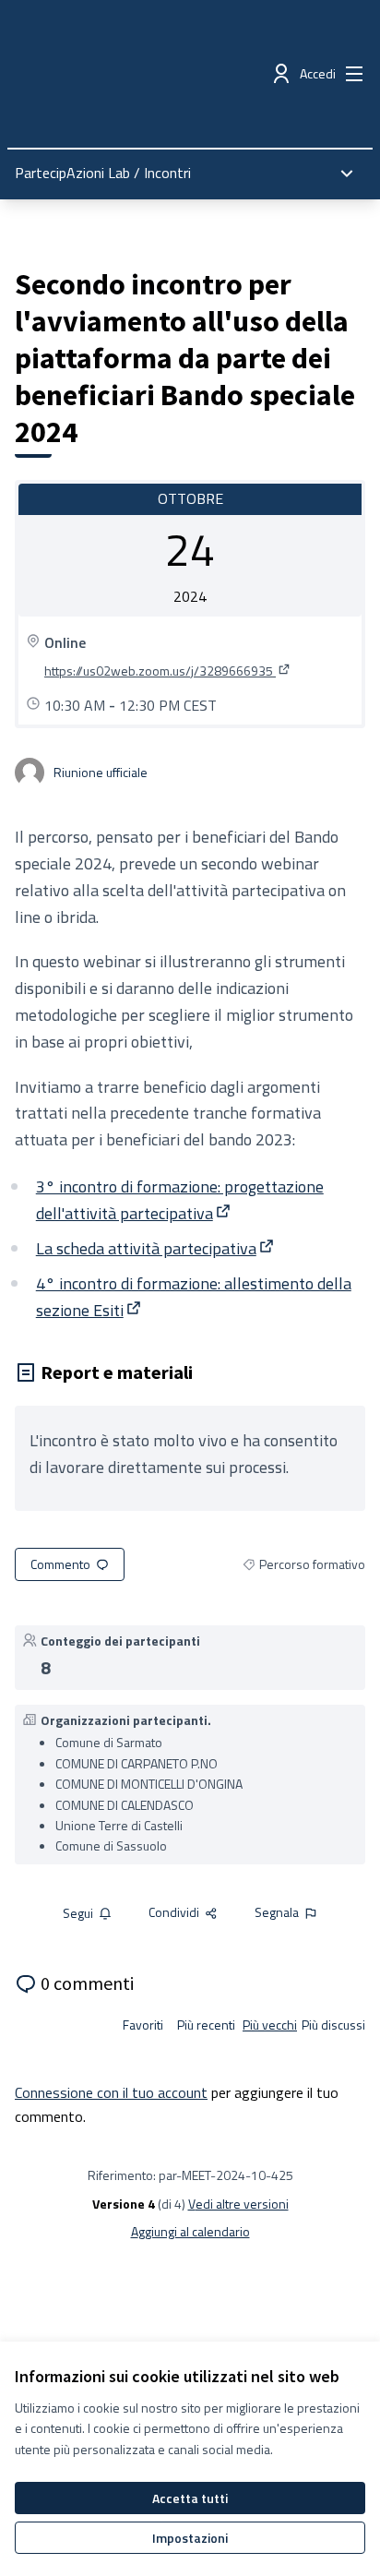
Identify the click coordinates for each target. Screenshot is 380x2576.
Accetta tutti (190, 2498)
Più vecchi (270, 2025)
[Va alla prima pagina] (144, 74)
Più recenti (206, 2025)
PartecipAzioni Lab (72, 173)
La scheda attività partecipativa (156, 1248)
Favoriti (143, 2025)
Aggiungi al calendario (190, 2232)
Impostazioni (190, 2538)
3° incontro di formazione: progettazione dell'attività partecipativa (180, 1200)
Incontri (167, 173)
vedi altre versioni (238, 2204)
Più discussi (333, 2025)
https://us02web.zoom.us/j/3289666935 (168, 671)
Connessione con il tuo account (111, 2092)
